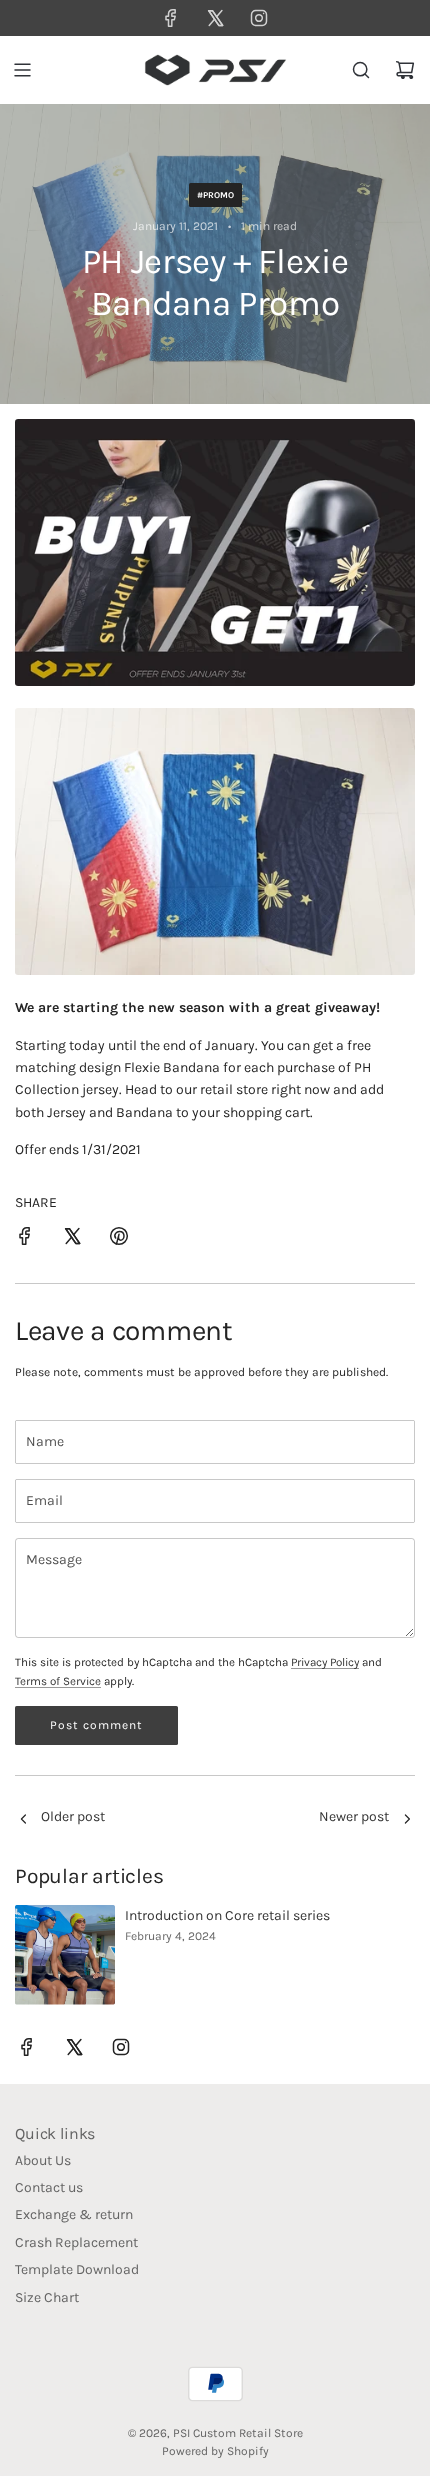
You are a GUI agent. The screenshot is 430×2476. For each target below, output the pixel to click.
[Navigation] (22, 70)
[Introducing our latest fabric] (407, 1820)
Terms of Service (58, 1681)
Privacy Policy (325, 1662)
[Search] (361, 70)
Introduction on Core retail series (227, 1915)
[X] (215, 18)
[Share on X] (72, 1239)
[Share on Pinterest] (119, 1239)
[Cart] (405, 70)
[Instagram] (259, 18)
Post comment (96, 1725)
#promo (215, 195)
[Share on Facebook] (25, 1239)
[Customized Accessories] (23, 1820)
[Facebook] (171, 18)
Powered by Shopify (215, 2451)
